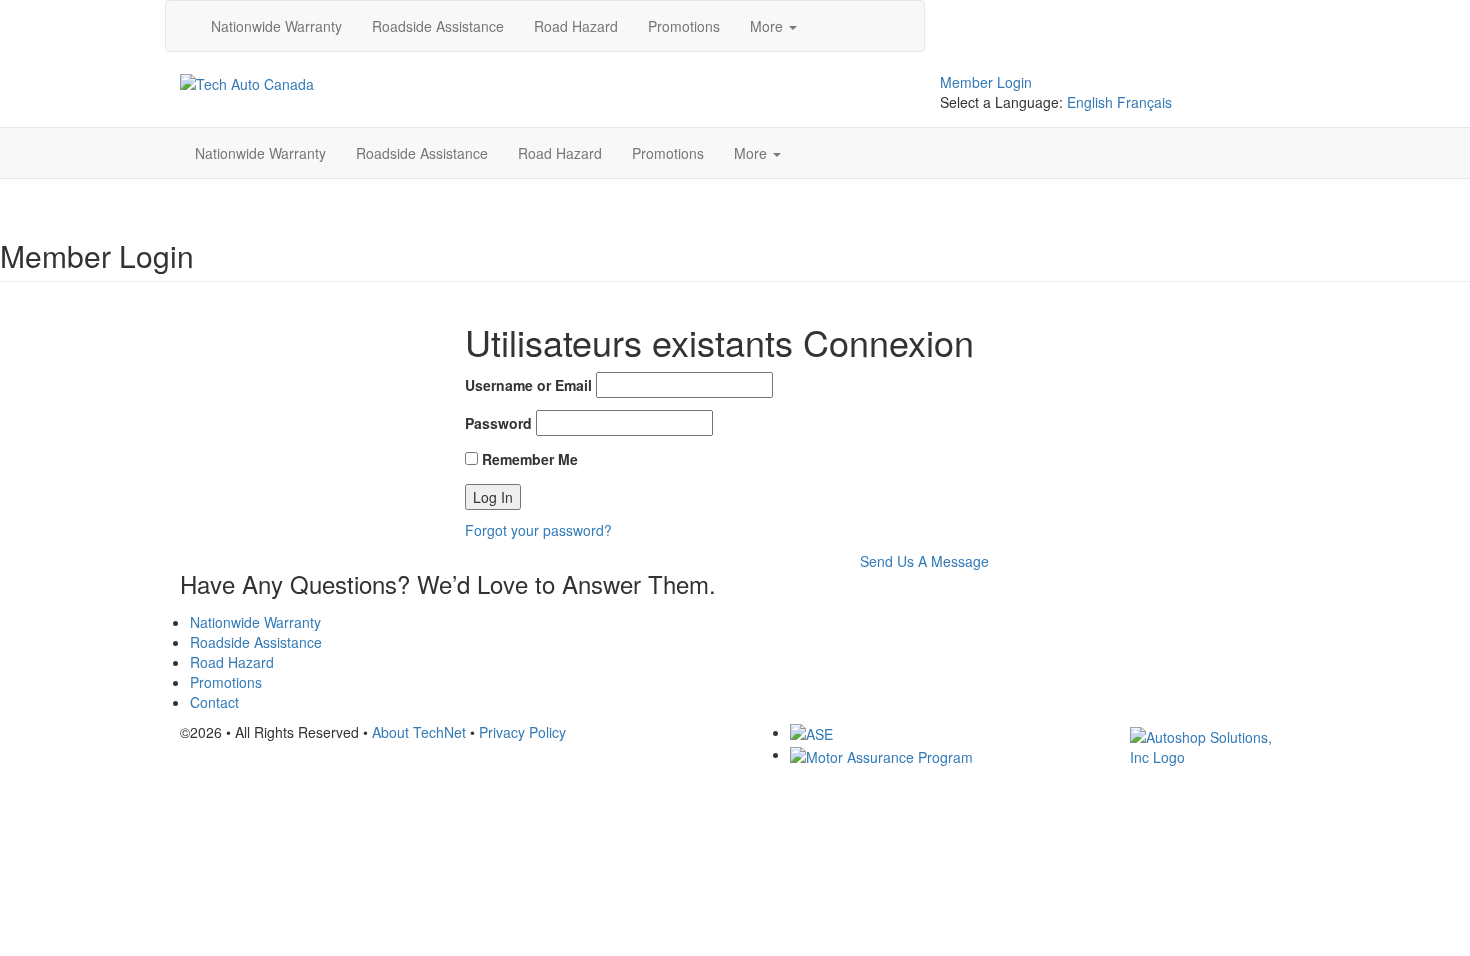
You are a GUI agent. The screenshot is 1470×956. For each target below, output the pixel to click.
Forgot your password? (538, 530)
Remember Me (528, 459)
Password (498, 423)
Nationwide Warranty (276, 26)
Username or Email (528, 385)
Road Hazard (576, 26)
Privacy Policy (522, 732)
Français (1144, 102)
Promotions (684, 26)
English (1090, 102)
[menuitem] (276, 26)
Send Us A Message (924, 561)
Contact (214, 702)
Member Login (986, 82)
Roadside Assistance (438, 26)
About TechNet (419, 732)
